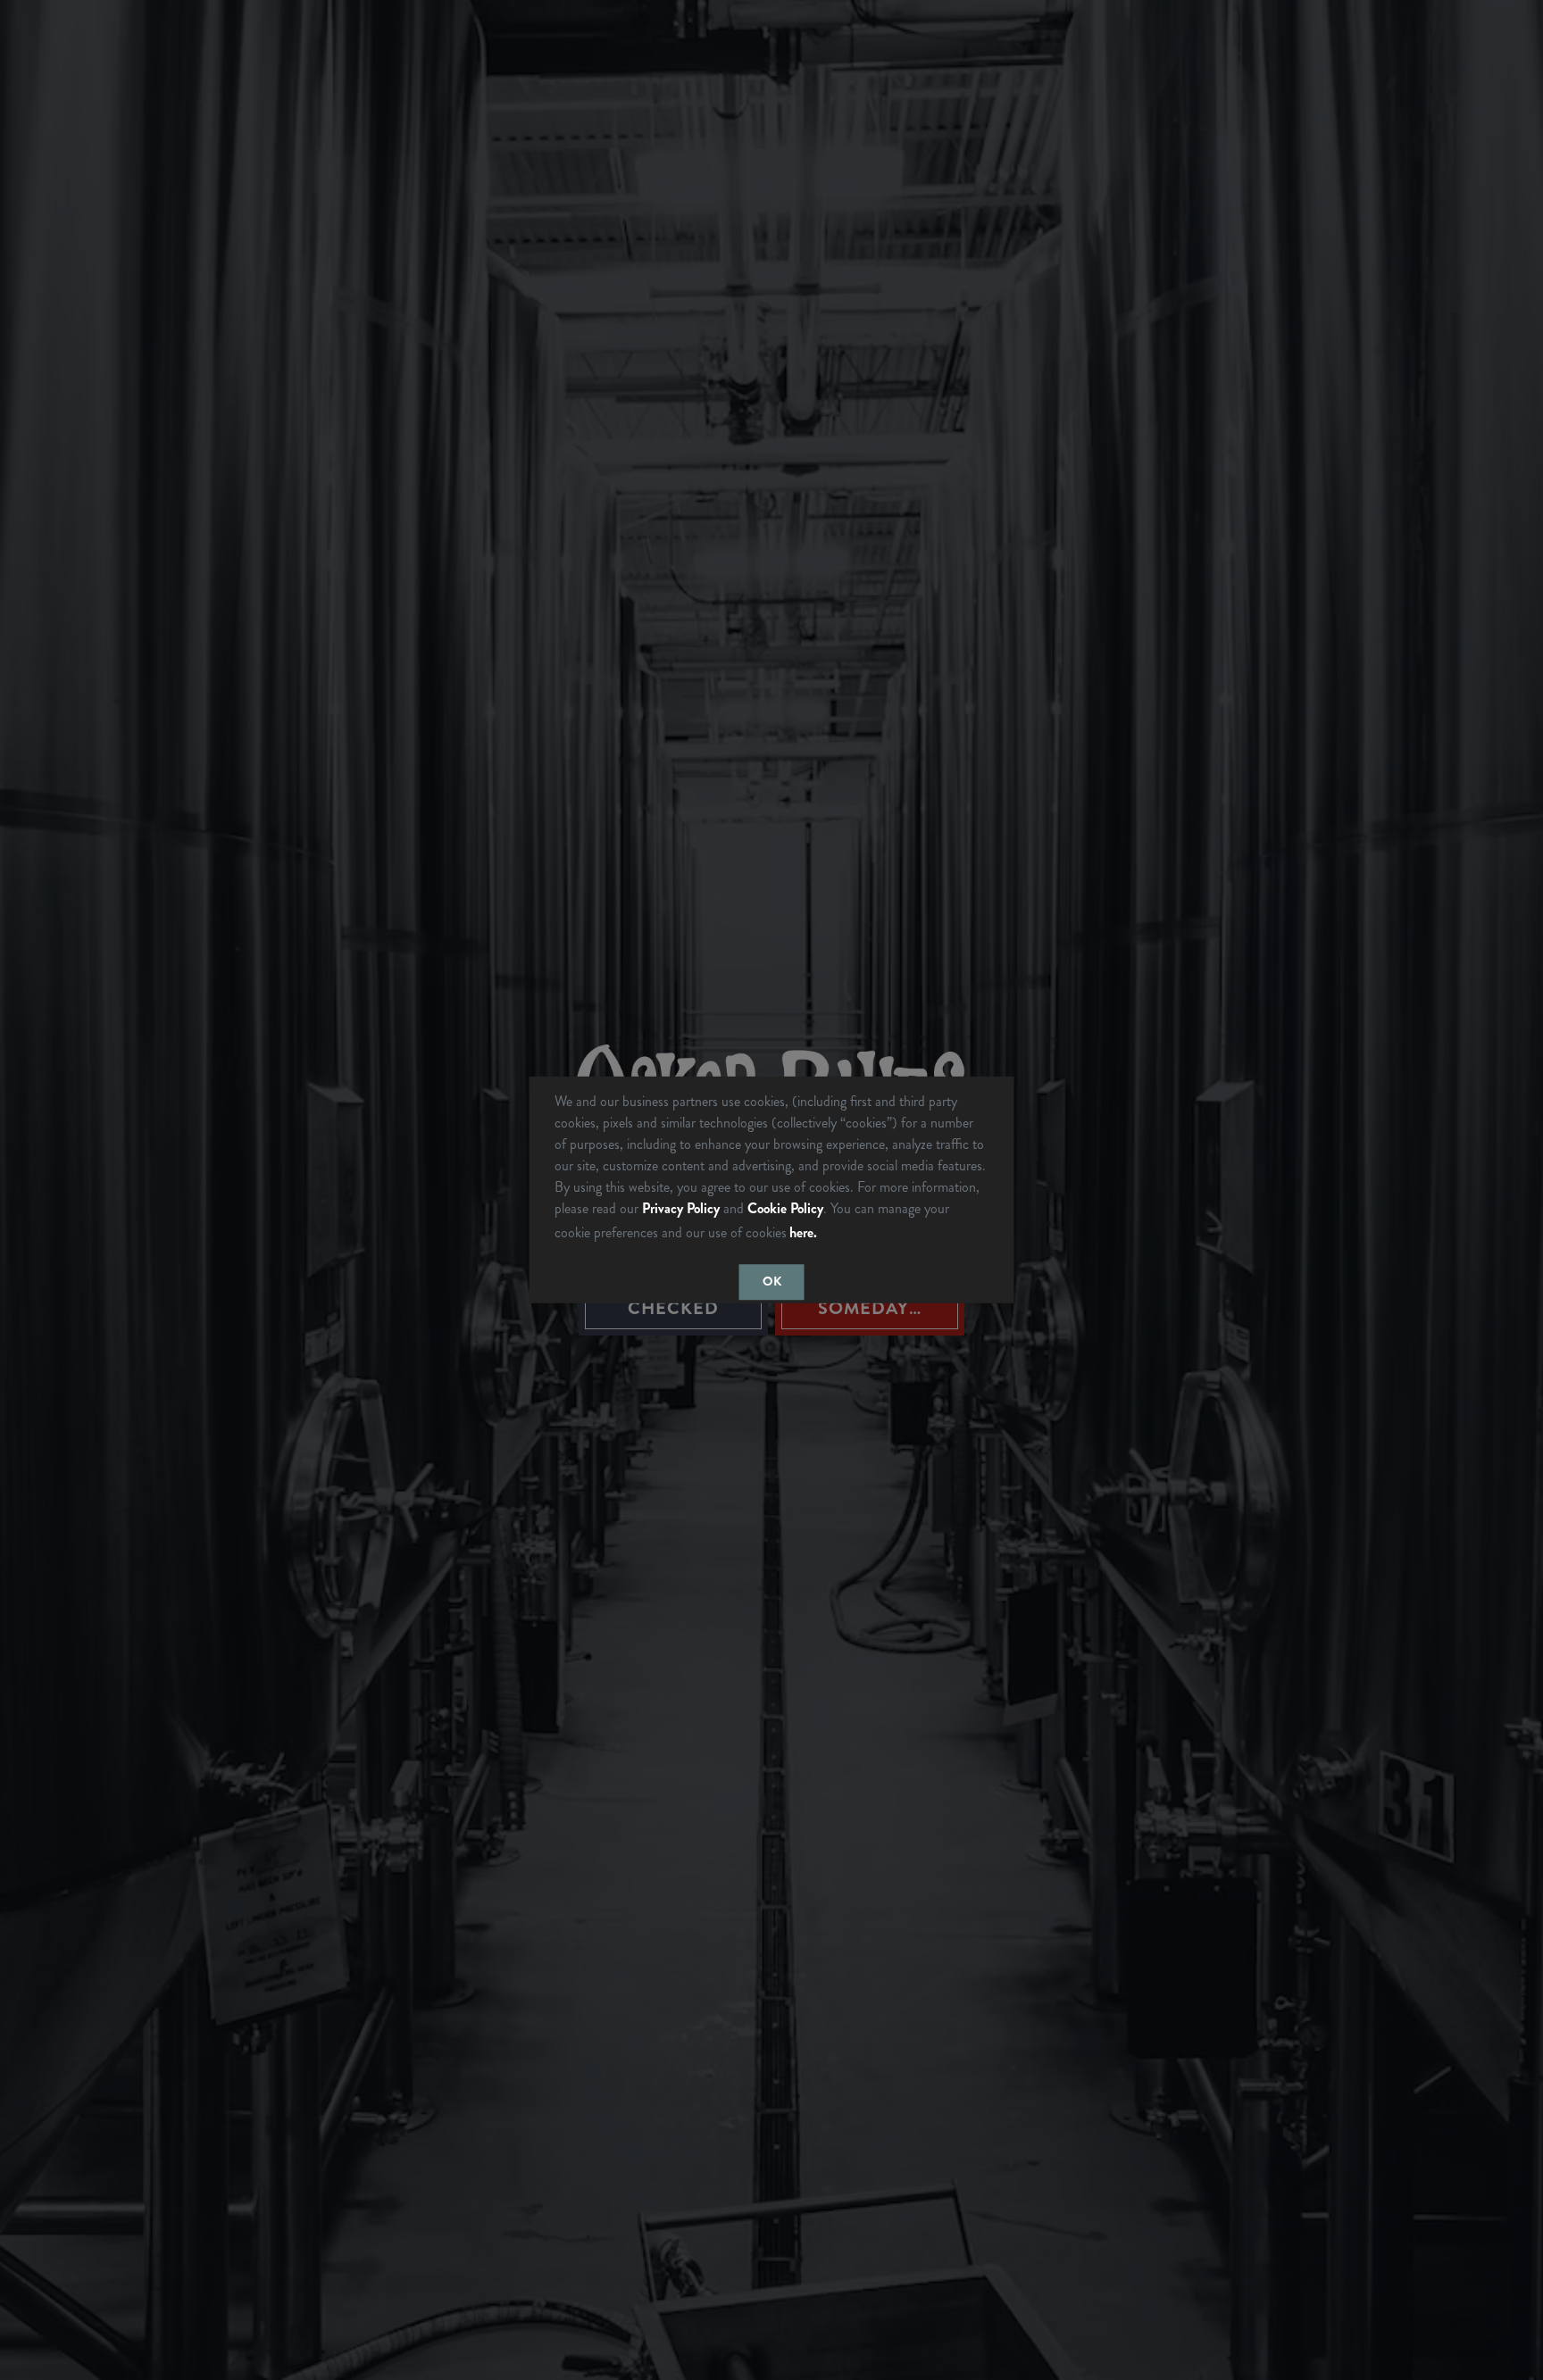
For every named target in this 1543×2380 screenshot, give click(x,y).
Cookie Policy (785, 1208)
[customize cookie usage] (838, 1237)
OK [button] (772, 1282)
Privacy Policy (681, 1208)
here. (803, 1232)
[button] (827, 1235)
